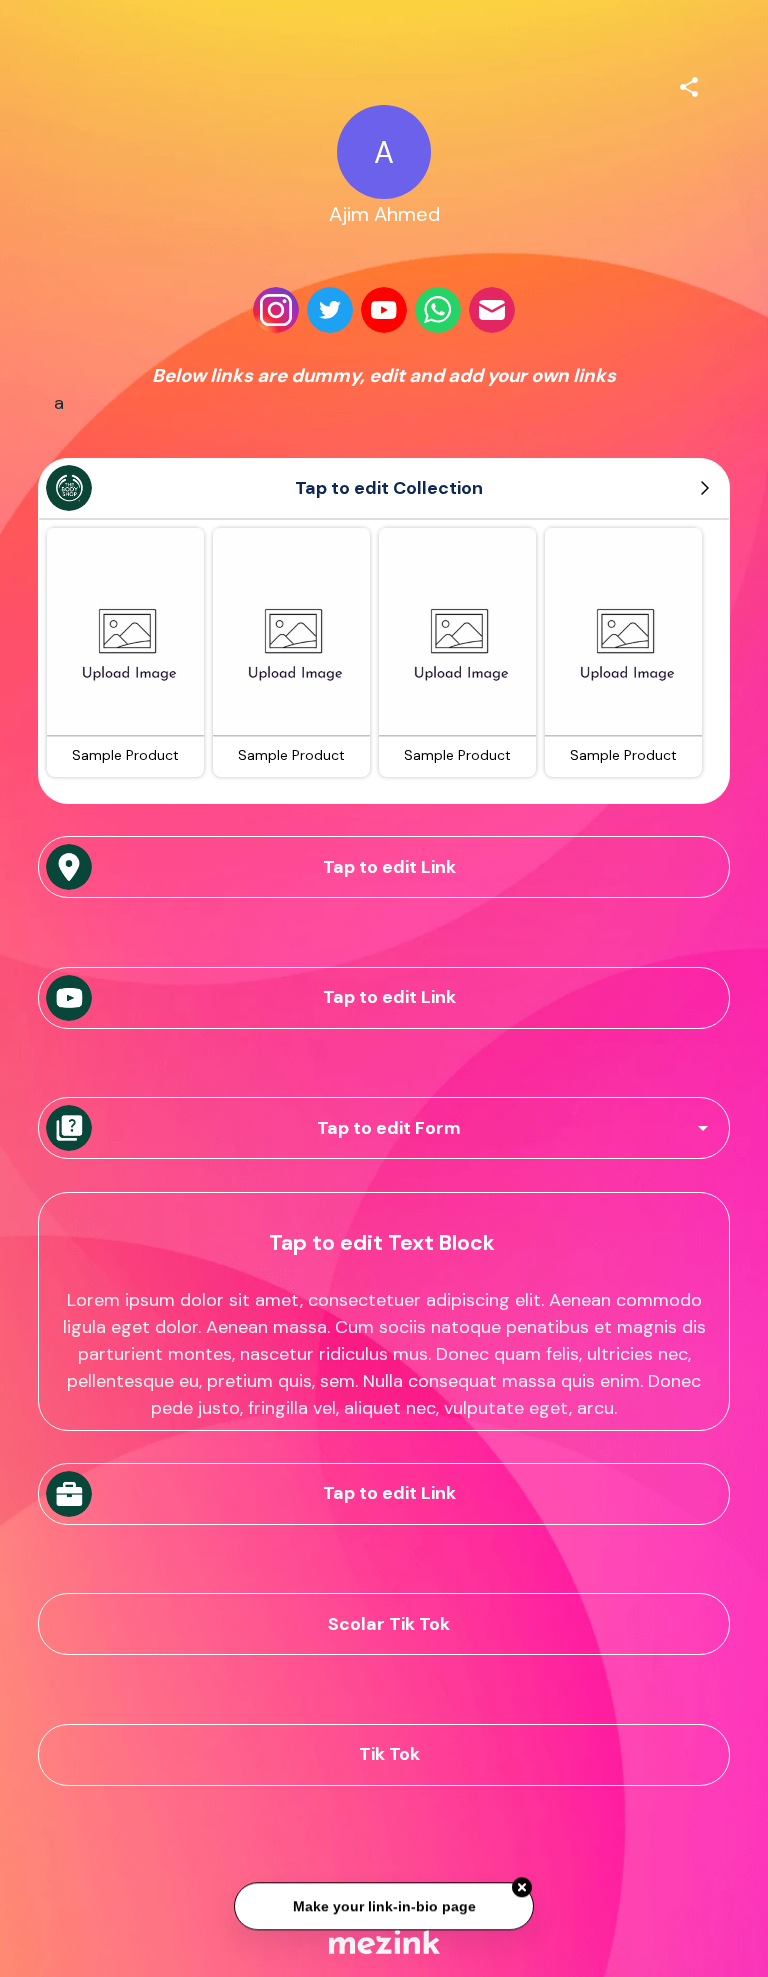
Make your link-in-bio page (383, 1903)
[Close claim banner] (522, 1884)
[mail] (492, 310)
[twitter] (330, 310)
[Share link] (689, 84)
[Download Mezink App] (384, 1941)
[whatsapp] (438, 310)
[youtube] (384, 310)
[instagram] (276, 310)
